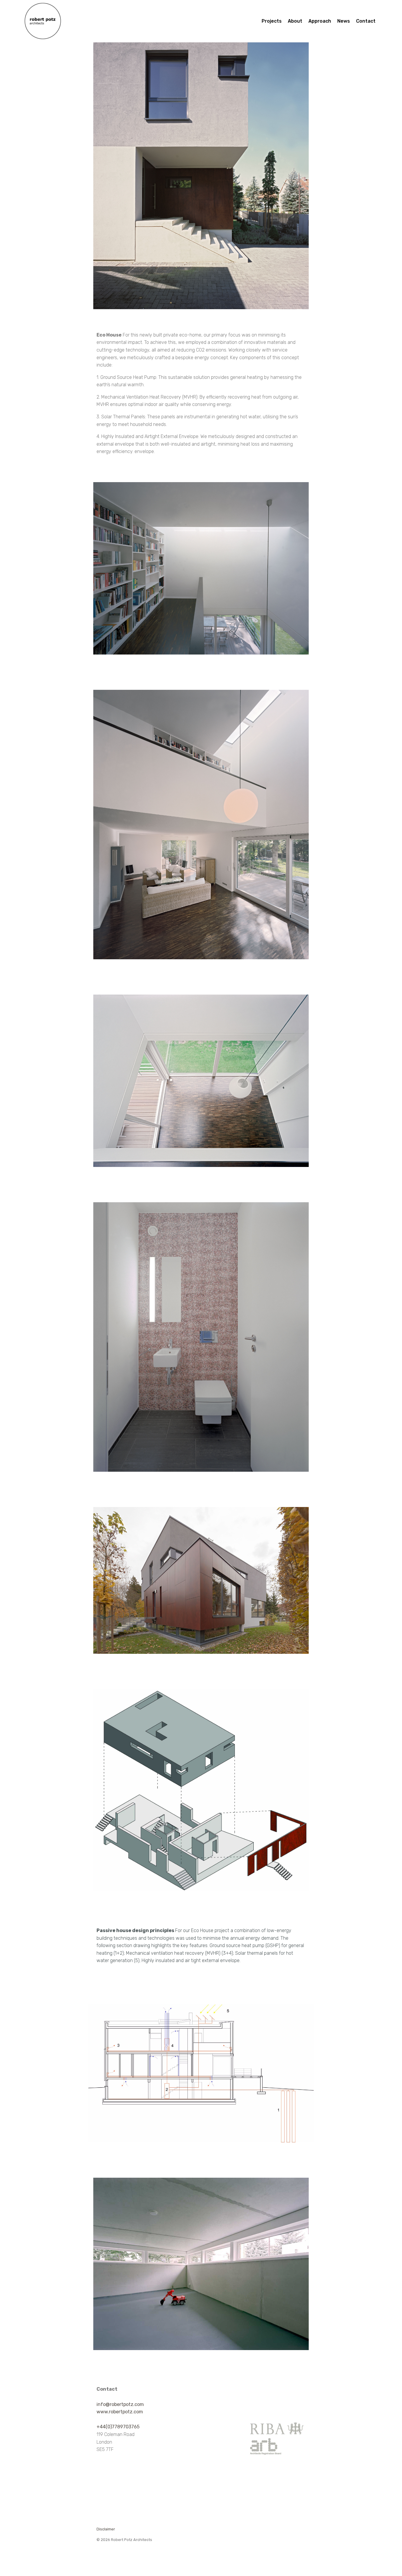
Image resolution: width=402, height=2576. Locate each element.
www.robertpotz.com (120, 2412)
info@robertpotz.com (120, 2404)
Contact (366, 21)
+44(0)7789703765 (118, 2427)
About (295, 21)
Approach (320, 21)
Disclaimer (106, 2529)
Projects (272, 21)
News (344, 21)
